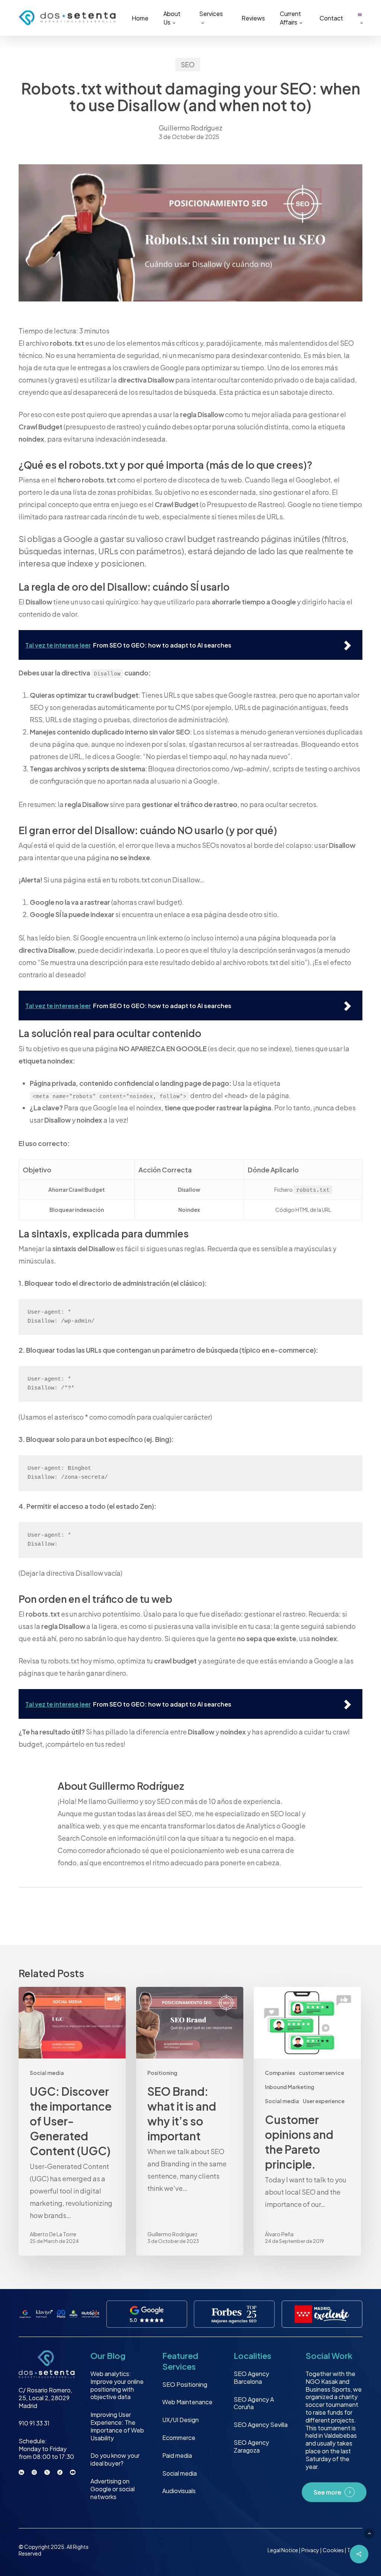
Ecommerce (179, 2438)
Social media (47, 2073)
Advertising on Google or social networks (113, 2489)
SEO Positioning (185, 2384)
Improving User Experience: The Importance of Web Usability (117, 2426)
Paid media (177, 2455)
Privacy (311, 2550)
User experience (324, 2101)
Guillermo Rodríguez (191, 128)
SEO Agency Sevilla (261, 2425)
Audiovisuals (179, 2491)
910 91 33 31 (34, 2423)
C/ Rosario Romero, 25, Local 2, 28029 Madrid (45, 2398)
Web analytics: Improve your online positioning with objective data (117, 2385)
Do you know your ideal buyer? (115, 2460)
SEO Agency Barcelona (251, 2378)
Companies (280, 2073)
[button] (369, 2533)
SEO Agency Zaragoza (251, 2447)
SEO (188, 64)
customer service (321, 2073)
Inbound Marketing (290, 2087)
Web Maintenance (187, 2402)
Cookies (334, 2550)
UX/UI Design (180, 2420)
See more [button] (327, 2493)
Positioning (162, 2073)
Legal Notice (283, 2550)
